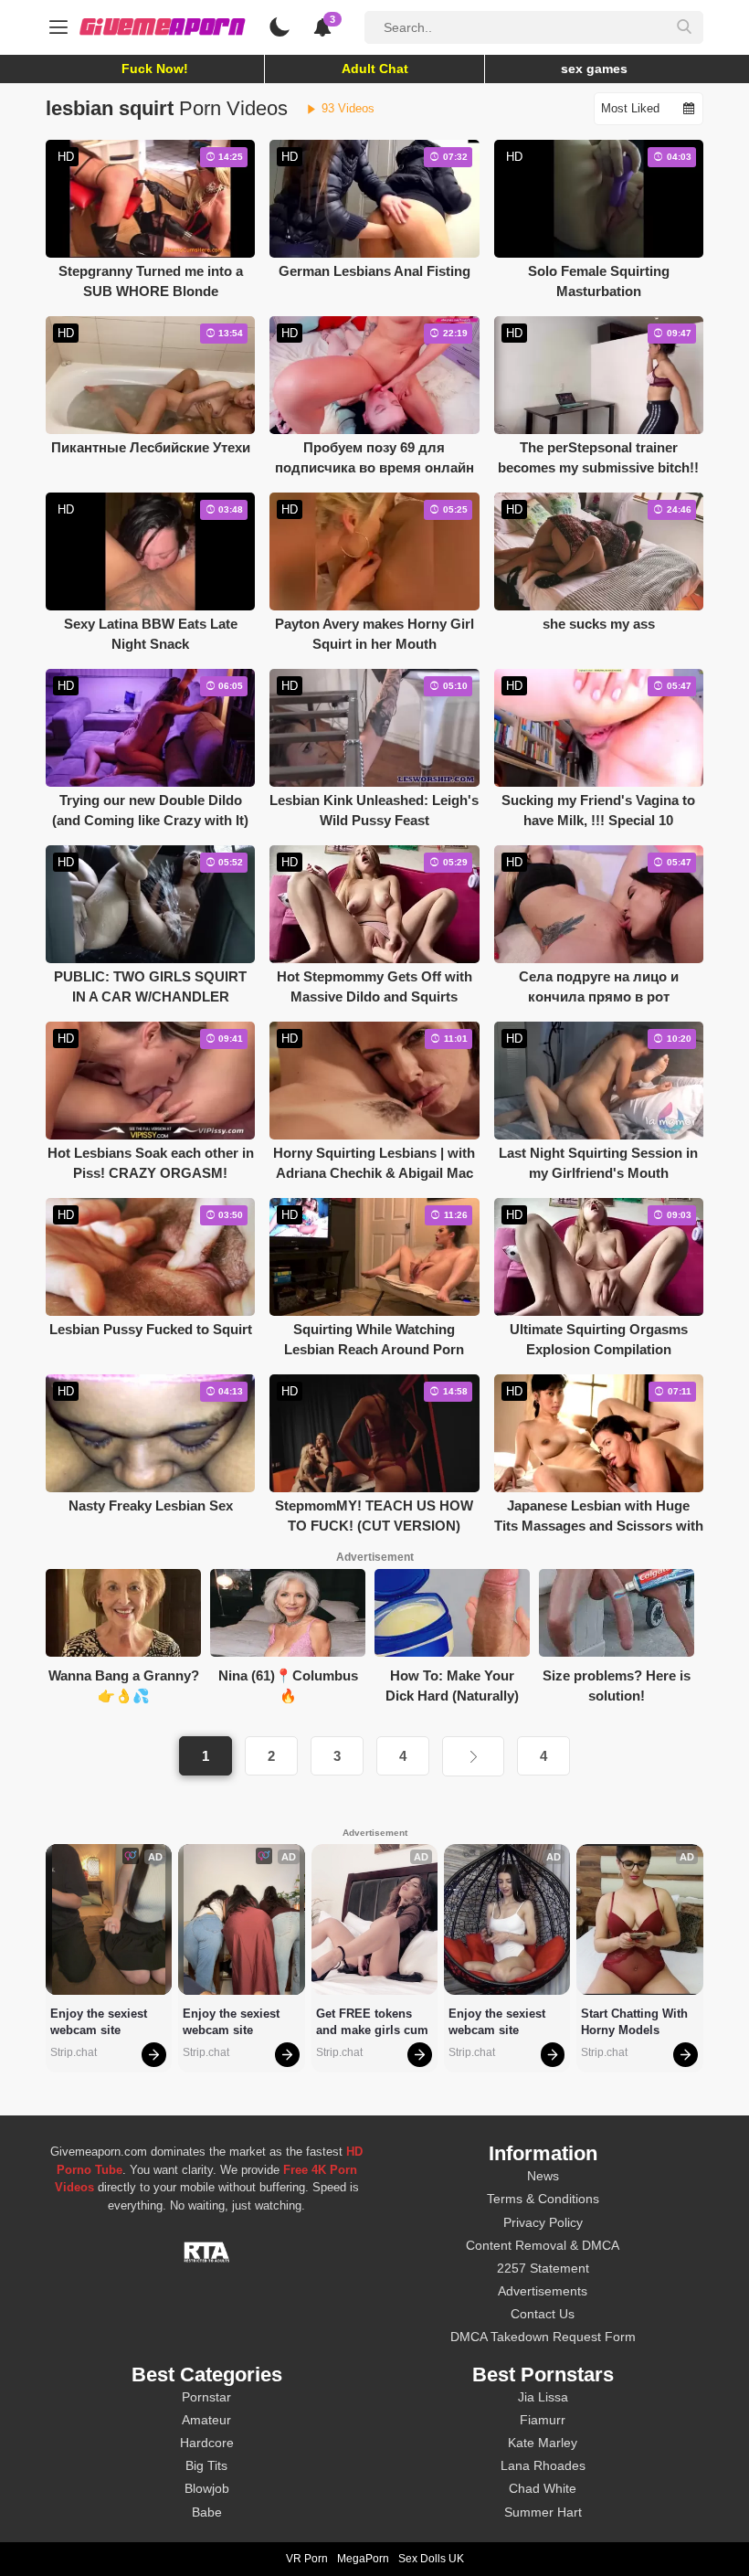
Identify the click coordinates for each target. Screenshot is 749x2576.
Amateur (206, 2420)
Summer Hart (543, 2512)
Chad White (543, 2488)
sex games (594, 69)
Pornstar (206, 2397)
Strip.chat (74, 2052)
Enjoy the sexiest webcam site (100, 2022)
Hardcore (207, 2443)
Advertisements (543, 2291)
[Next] (473, 1756)
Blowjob (207, 2488)
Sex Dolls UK (431, 2559)
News (543, 2176)
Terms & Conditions (543, 2199)
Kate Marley (543, 2443)
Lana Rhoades (543, 2465)
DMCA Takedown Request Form (543, 2337)
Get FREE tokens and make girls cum (372, 2022)
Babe (207, 2512)
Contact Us (543, 2314)
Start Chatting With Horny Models (636, 2022)
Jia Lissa (543, 2397)
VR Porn (307, 2559)
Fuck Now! (155, 69)
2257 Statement (543, 2268)
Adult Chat (375, 69)
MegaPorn (363, 2559)
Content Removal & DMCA (543, 2245)
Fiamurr (543, 2420)
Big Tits (206, 2465)
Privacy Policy (543, 2222)
